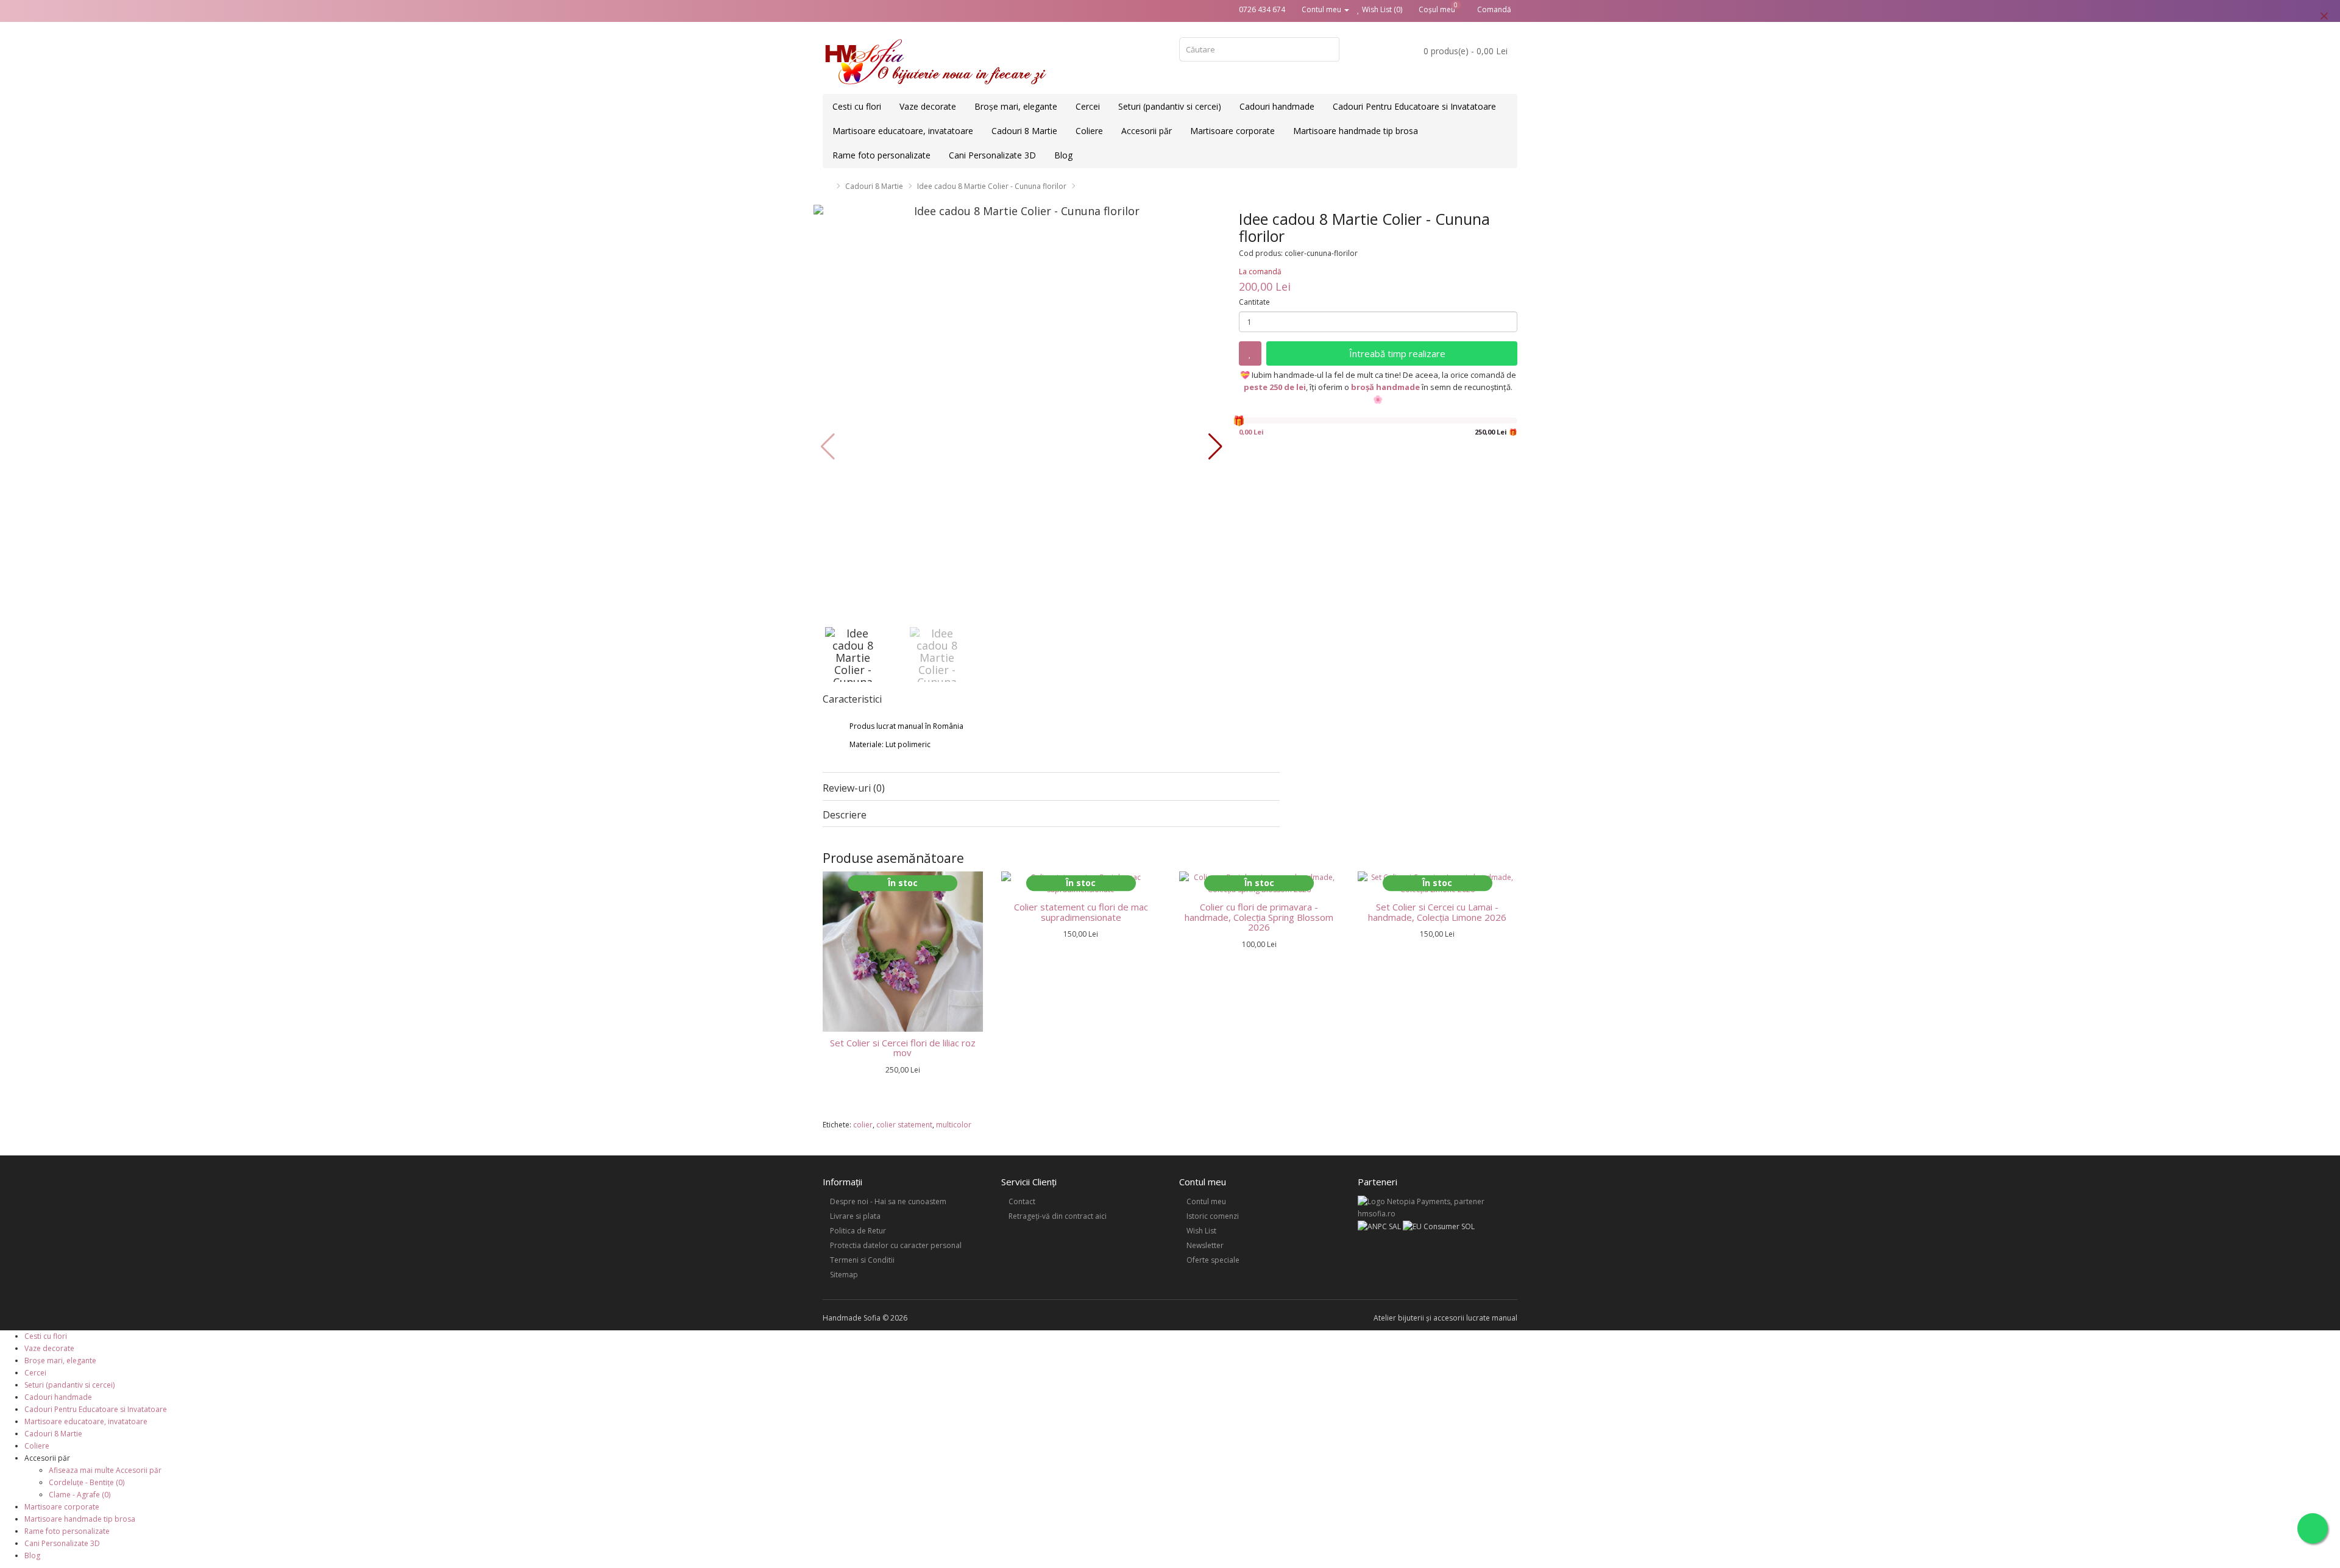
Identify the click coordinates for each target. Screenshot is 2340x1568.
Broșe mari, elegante (1016, 106)
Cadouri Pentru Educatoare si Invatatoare (1414, 106)
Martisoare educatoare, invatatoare (903, 131)
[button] (1215, 447)
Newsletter (1205, 1245)
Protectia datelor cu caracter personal (896, 1245)
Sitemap (844, 1275)
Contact (1022, 1201)
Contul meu (1206, 1201)
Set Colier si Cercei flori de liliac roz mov (903, 1048)
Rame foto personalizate (881, 155)
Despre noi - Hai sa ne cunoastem (888, 1201)
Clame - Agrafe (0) (80, 1495)
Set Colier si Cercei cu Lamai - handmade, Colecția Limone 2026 (1437, 912)
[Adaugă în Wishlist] (1250, 353)
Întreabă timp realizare (1396, 353)
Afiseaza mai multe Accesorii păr (105, 1470)
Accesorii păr (1147, 131)
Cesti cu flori (857, 106)
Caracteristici (852, 700)
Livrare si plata (855, 1216)
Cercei (1088, 106)
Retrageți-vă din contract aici (1058, 1216)
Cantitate (1254, 302)
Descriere (845, 815)
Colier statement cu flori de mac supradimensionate (1081, 912)
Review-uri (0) (854, 788)
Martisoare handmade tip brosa (1356, 131)
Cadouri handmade (1277, 106)
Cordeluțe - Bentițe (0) (87, 1482)
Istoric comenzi (1213, 1216)
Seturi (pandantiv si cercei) (1170, 106)
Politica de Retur (858, 1231)
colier (863, 1125)
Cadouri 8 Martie (1024, 131)
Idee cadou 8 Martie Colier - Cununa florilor (992, 186)
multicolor (954, 1125)
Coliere (1089, 131)
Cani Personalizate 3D (992, 155)
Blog (1063, 155)
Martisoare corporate (1232, 131)
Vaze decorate (928, 106)
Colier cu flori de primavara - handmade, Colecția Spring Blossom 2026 (1259, 917)
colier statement (904, 1125)
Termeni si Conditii (862, 1260)
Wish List (1201, 1231)
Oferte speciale (1213, 1260)
